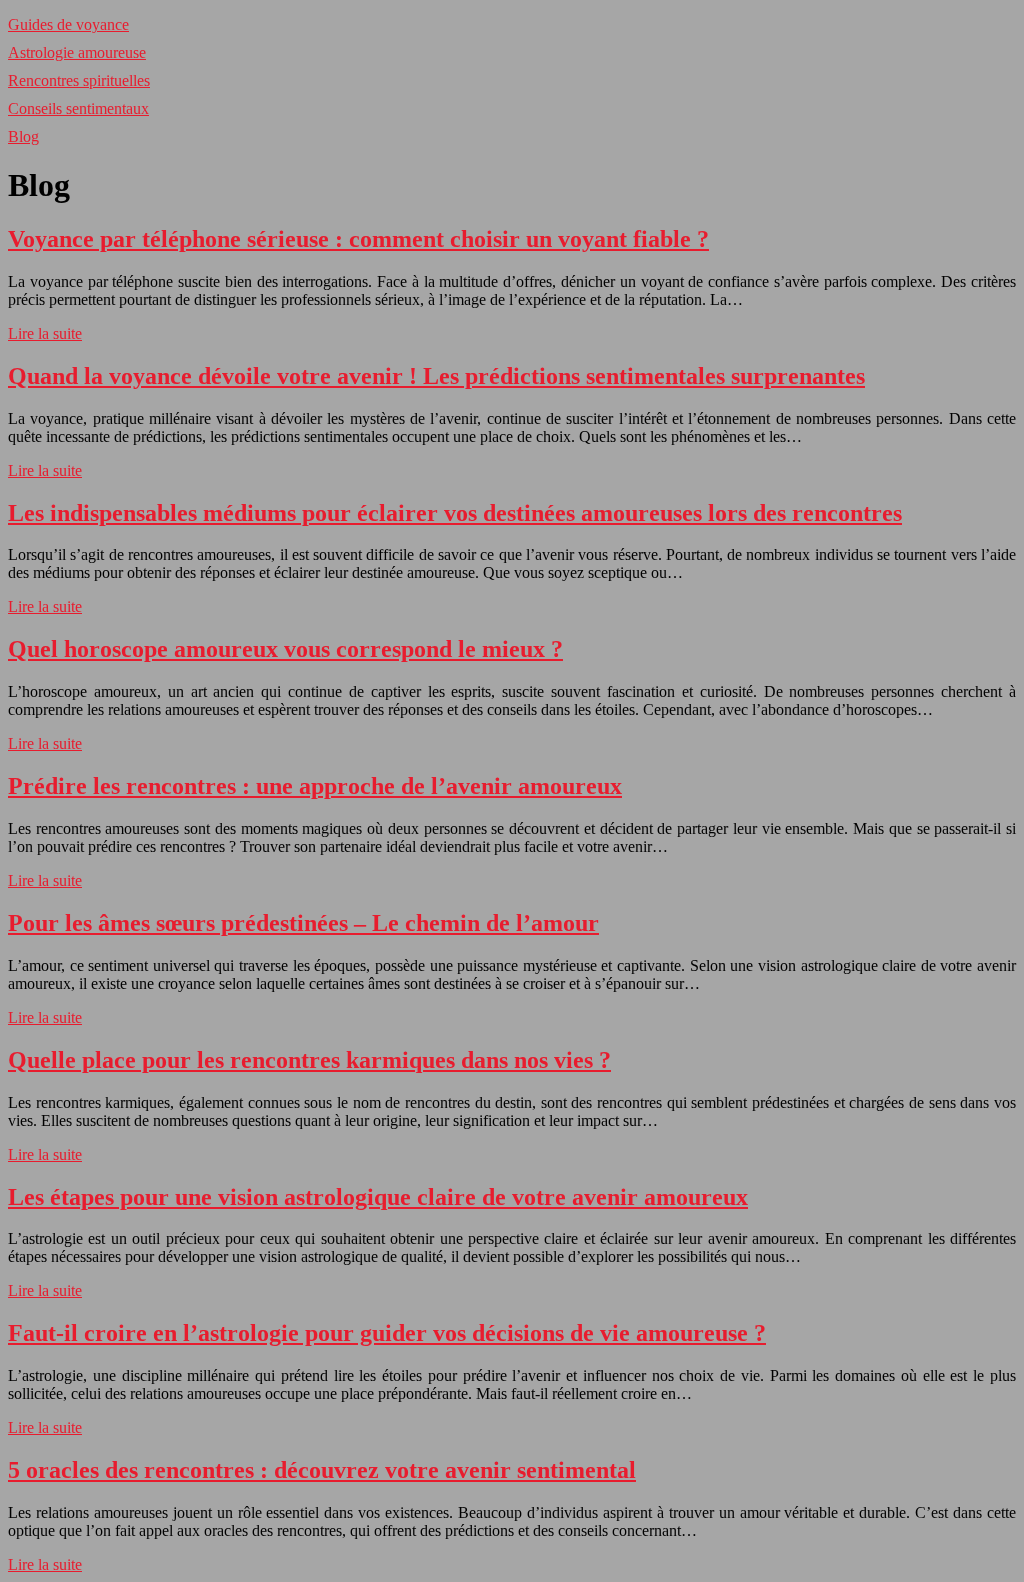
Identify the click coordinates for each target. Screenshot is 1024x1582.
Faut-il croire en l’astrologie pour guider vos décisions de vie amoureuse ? (387, 1333)
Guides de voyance (68, 24)
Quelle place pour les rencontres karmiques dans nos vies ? (309, 1060)
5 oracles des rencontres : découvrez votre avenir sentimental (322, 1470)
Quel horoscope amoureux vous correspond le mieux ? (285, 649)
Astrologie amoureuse (77, 52)
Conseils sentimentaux (78, 108)
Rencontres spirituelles (79, 80)
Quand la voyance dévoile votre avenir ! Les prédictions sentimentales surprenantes (436, 376)
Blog (23, 136)
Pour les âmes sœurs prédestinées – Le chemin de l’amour (303, 923)
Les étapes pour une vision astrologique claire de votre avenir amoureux (378, 1197)
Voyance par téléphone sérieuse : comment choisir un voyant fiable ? (358, 239)
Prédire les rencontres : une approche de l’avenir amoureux (315, 786)
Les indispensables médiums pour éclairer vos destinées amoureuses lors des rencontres (455, 513)
